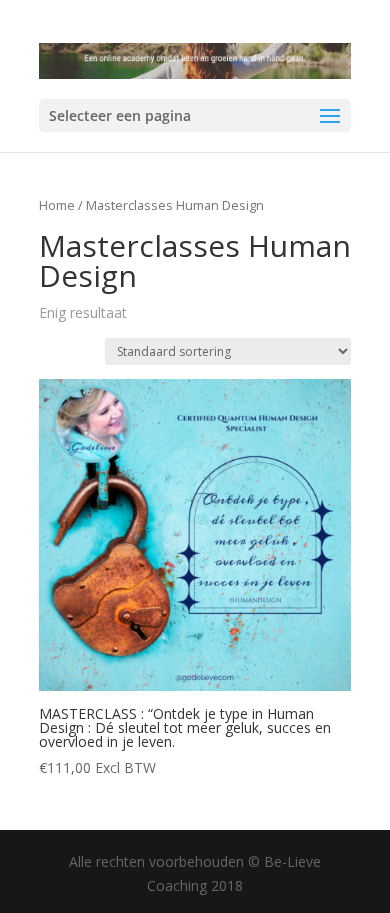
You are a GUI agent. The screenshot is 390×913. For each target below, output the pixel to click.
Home (57, 205)
